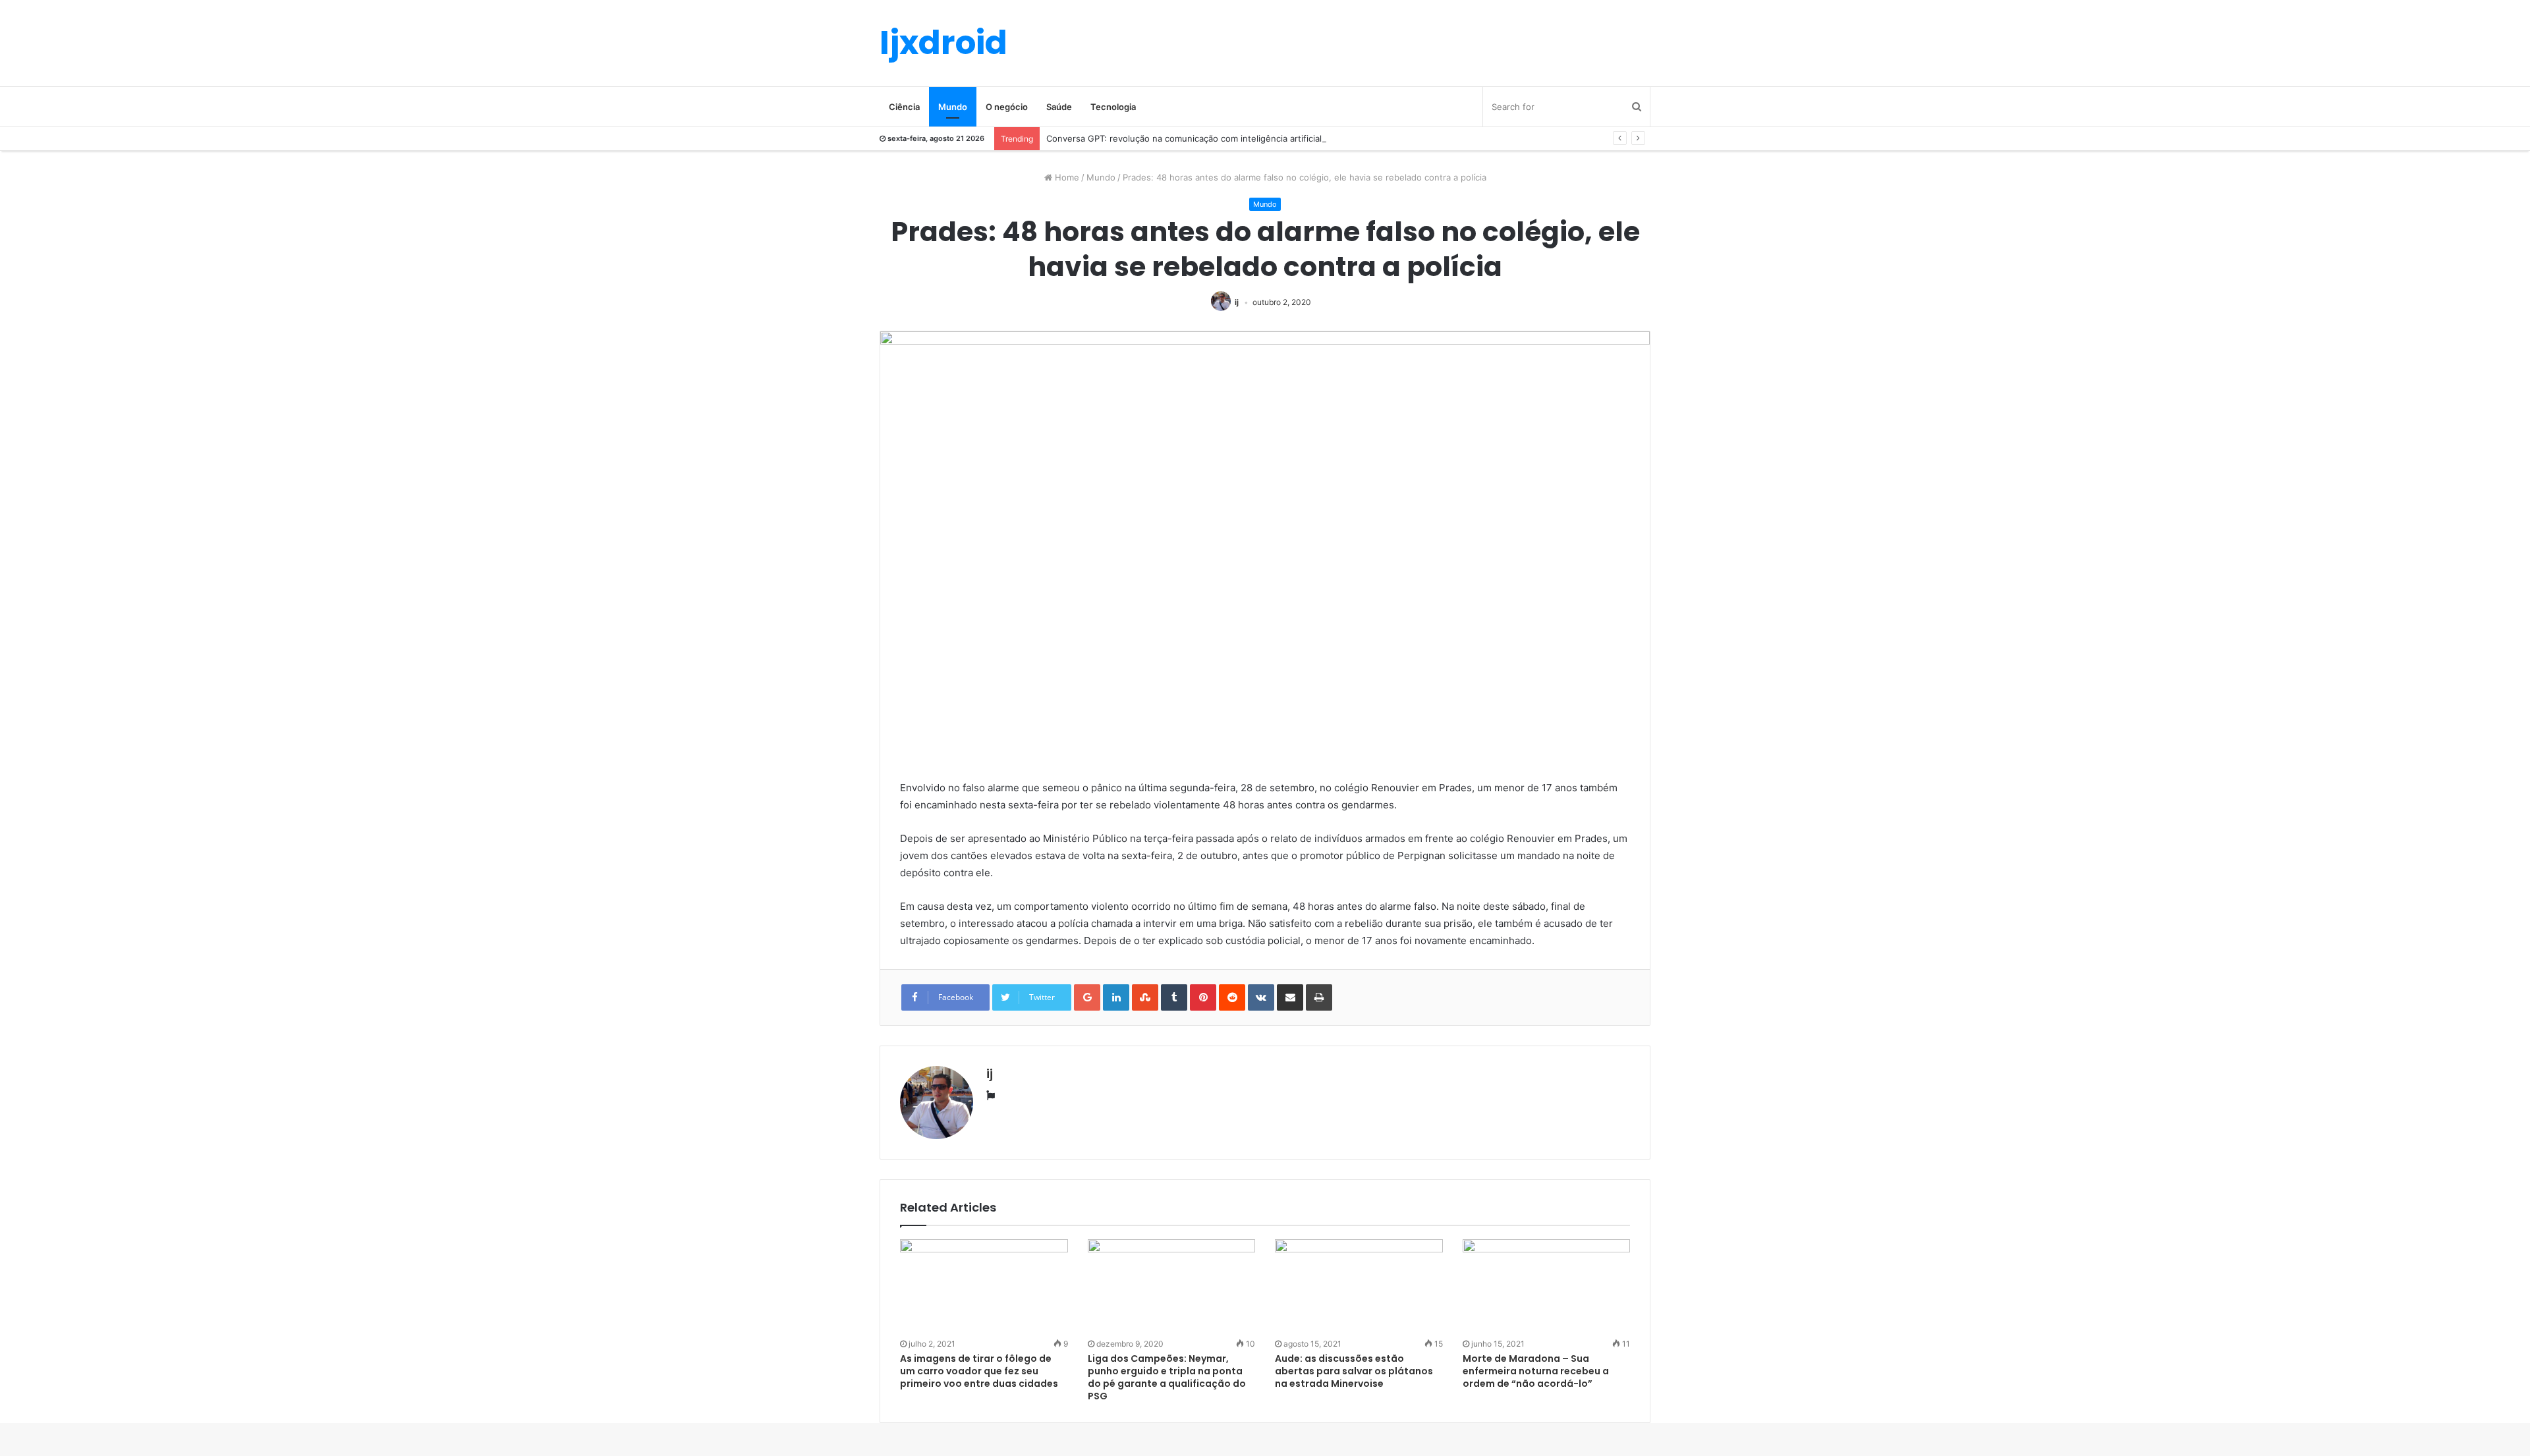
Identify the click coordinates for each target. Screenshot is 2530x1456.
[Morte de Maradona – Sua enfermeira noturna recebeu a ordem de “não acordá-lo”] (1547, 1287)
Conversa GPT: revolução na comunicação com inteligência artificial (1184, 138)
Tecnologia (1113, 107)
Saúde (1059, 107)
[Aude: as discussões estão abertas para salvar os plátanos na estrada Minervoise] (1359, 1287)
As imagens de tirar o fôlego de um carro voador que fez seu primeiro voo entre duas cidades (979, 1371)
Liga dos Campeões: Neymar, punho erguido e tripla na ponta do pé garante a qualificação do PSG (1167, 1377)
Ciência (904, 107)
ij (1237, 302)
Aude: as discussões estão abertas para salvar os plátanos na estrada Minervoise (1354, 1371)
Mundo (953, 107)
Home (1066, 177)
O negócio (1007, 107)
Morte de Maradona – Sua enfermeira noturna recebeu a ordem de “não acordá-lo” (1536, 1371)
